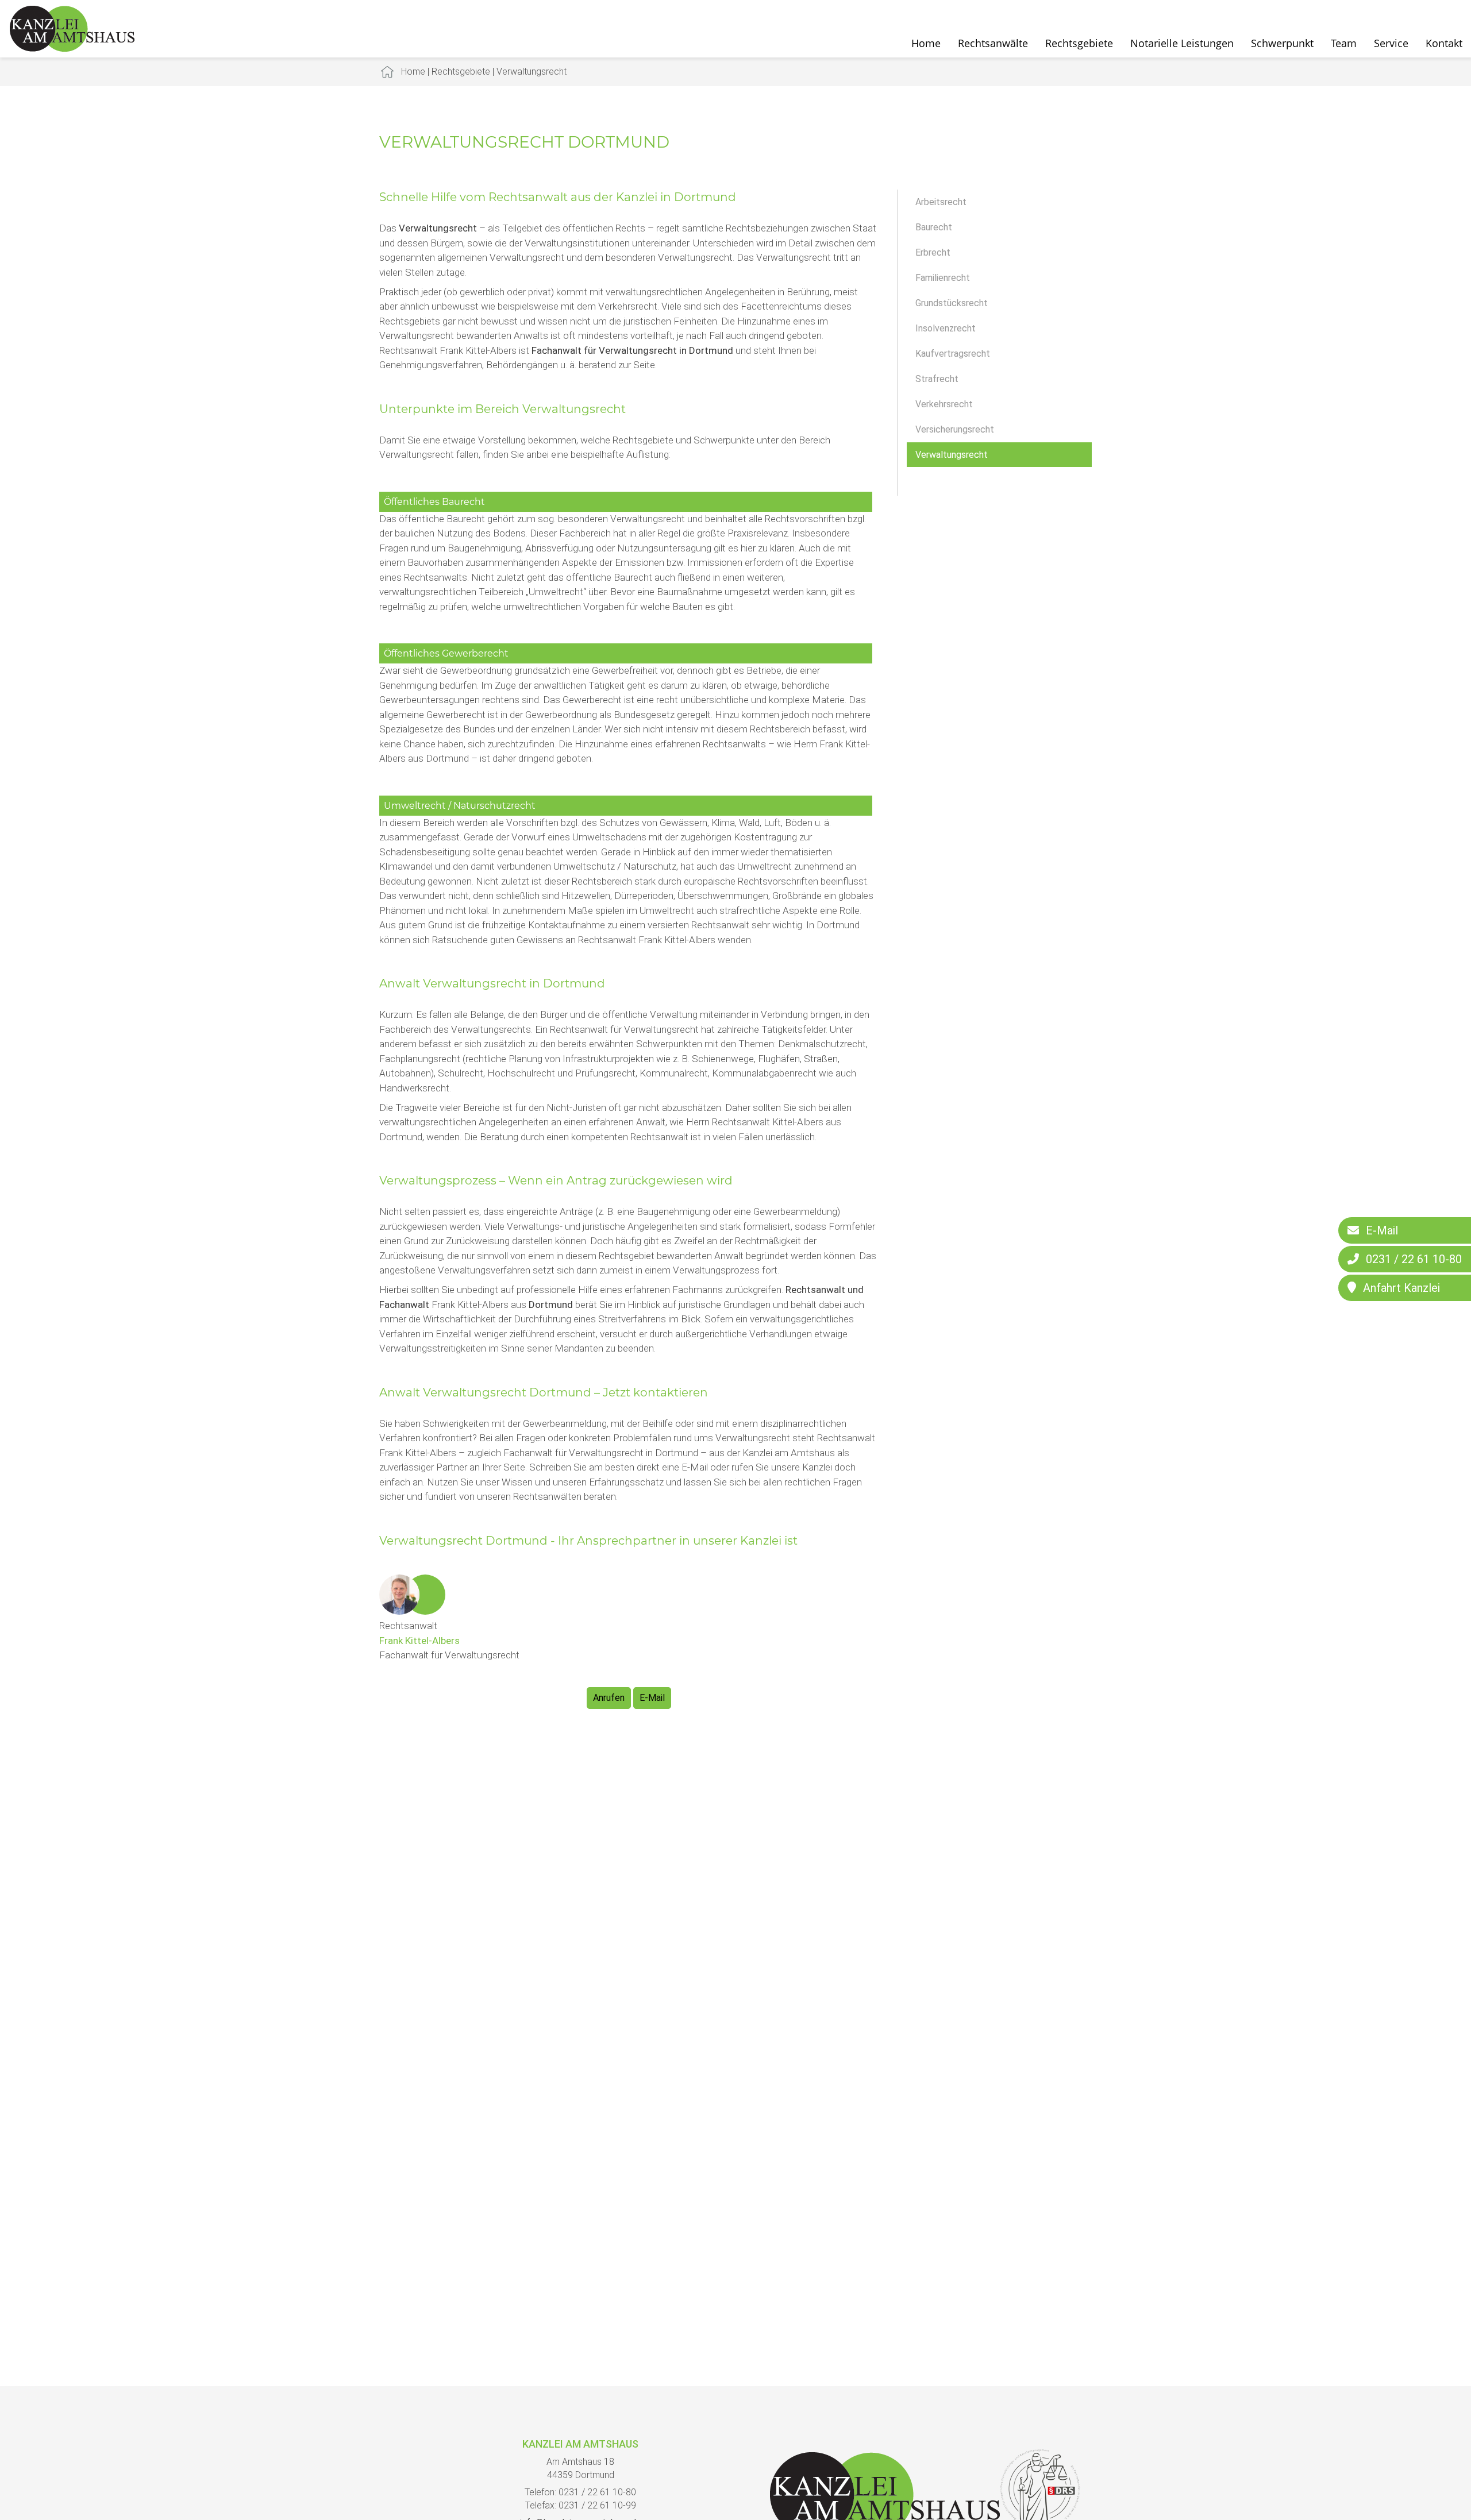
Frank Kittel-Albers (419, 1641)
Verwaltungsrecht (532, 72)
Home (926, 43)
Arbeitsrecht (941, 202)
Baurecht (934, 227)
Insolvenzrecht (946, 328)
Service (1391, 43)
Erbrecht (933, 252)
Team (1344, 43)
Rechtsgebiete (1079, 43)
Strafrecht (937, 379)
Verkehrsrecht (944, 404)
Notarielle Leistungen (1182, 43)
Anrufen (609, 1698)
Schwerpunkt (1282, 43)
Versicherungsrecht (955, 429)
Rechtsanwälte (993, 43)
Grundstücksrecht (952, 303)
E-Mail (652, 1698)
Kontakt (1444, 43)
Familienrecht (943, 278)
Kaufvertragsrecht (953, 354)
